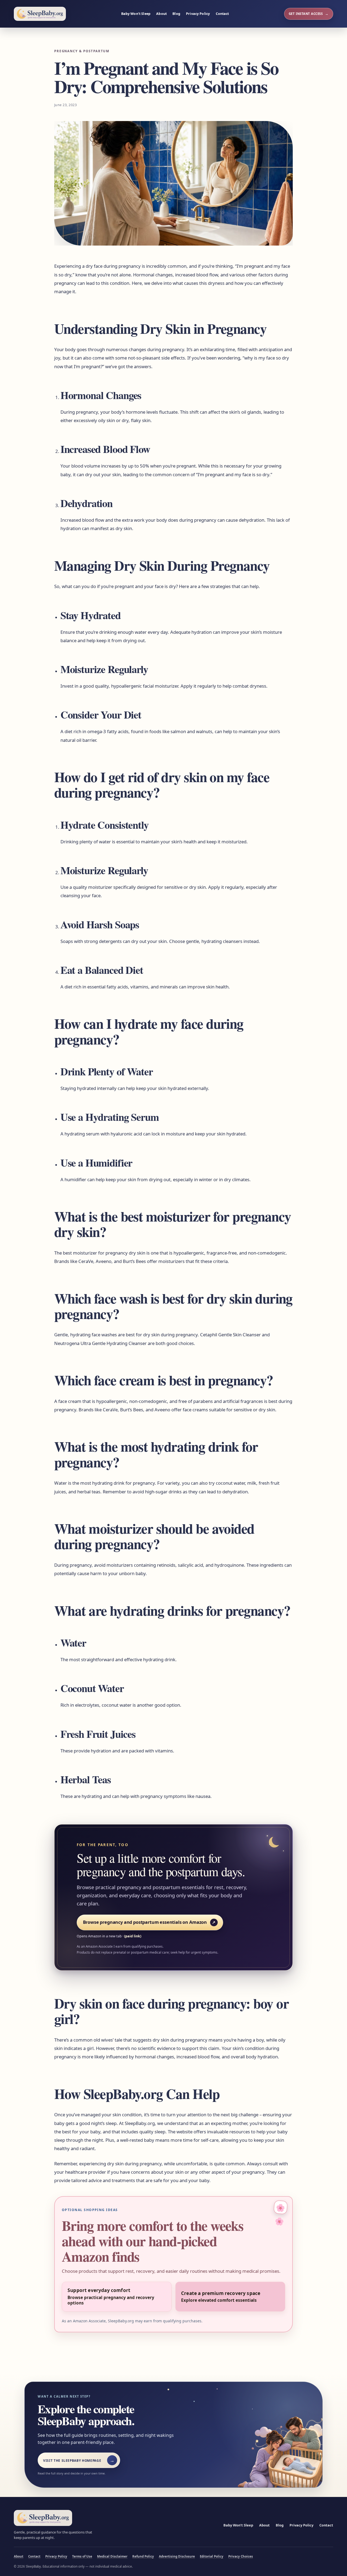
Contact (222, 14)
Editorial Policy (212, 2556)
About (161, 14)
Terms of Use (82, 2556)
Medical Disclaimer (112, 2556)
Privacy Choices (241, 2556)
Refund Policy (143, 2556)
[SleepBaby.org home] (40, 14)
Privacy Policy (198, 14)
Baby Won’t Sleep (136, 14)
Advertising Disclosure (177, 2556)
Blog (176, 14)
